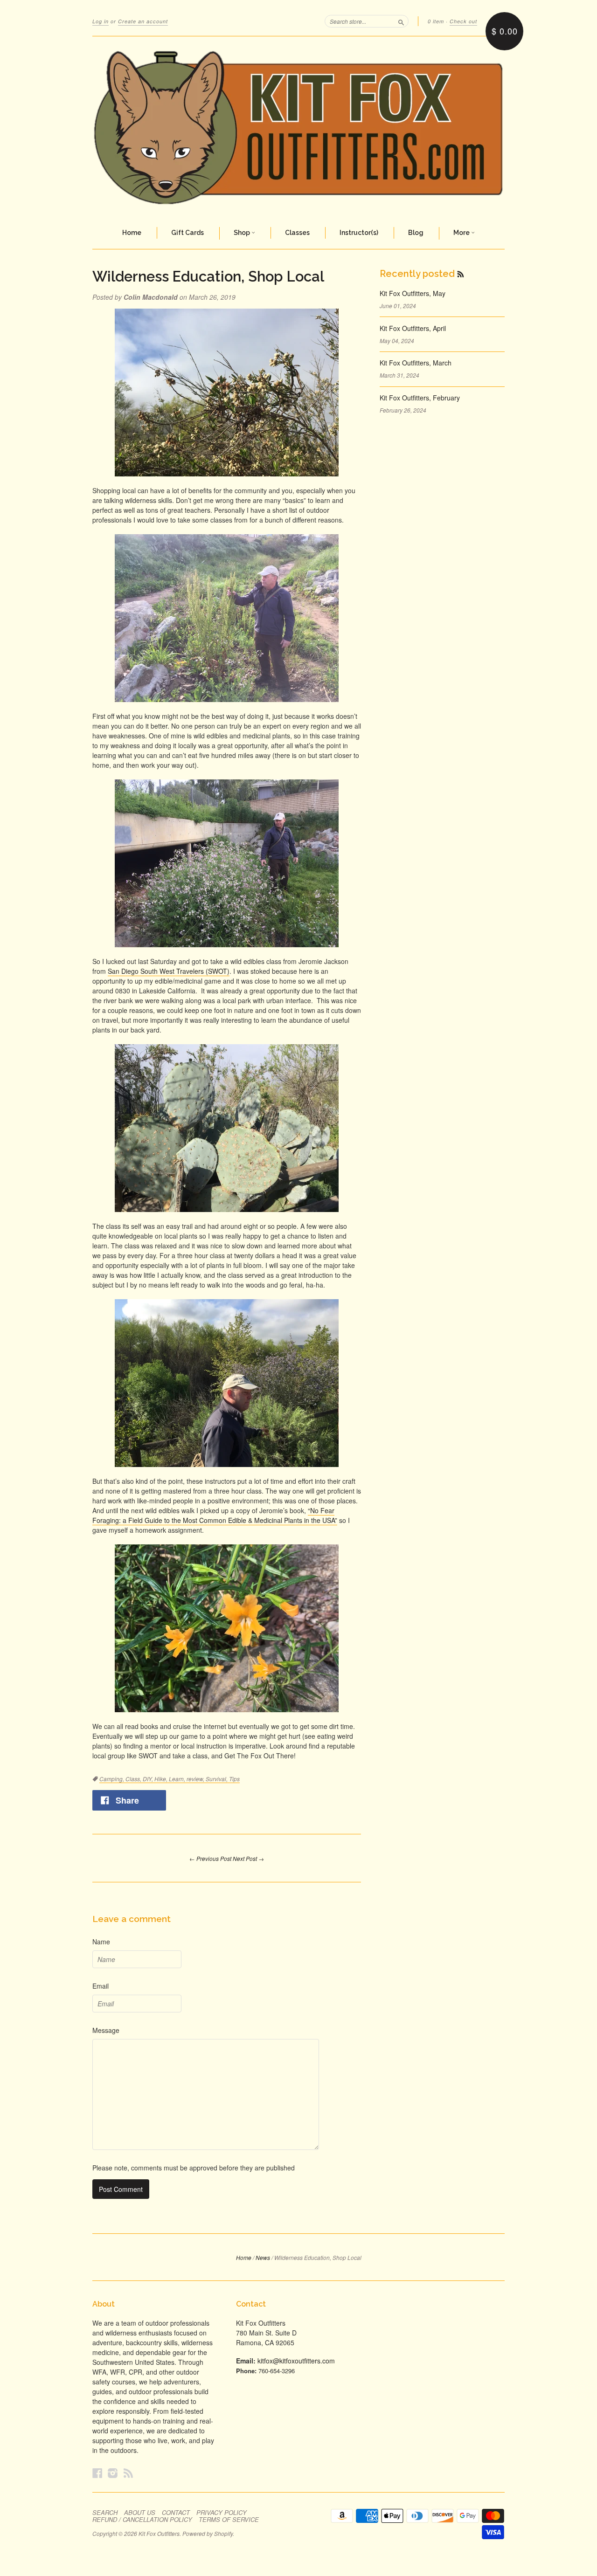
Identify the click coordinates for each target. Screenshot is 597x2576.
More (462, 233)
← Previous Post (210, 1858)
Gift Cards (187, 233)
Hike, (162, 1779)
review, (196, 1779)
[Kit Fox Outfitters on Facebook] (97, 2473)
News (263, 2257)
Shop (243, 233)
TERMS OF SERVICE (229, 2520)
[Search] (401, 21)
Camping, (112, 1779)
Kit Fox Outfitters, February (420, 398)
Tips (234, 1779)
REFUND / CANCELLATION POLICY (142, 2520)
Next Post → (248, 1858)
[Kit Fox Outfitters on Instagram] (113, 2473)
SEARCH (105, 2513)
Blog (416, 233)
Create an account (143, 21)
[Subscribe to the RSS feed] (461, 274)
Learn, (178, 1779)
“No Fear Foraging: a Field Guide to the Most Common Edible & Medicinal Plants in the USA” (215, 1515)
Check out (463, 21)
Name (101, 1942)
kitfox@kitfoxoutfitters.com (296, 2361)
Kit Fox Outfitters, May (413, 293)
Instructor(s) (359, 233)
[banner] (298, 127)
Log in (101, 21)
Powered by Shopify (208, 2533)
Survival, (217, 1779)
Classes (297, 233)
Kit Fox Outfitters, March (416, 363)
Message (106, 2030)
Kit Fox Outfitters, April (413, 328)
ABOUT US (140, 2513)
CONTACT (176, 2513)
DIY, (149, 1779)
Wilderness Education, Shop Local (208, 276)
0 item (436, 21)
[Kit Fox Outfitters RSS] (128, 2473)
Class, (134, 1779)
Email (101, 1986)
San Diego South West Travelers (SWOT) (169, 971)
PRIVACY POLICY (222, 2513)
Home (132, 233)
